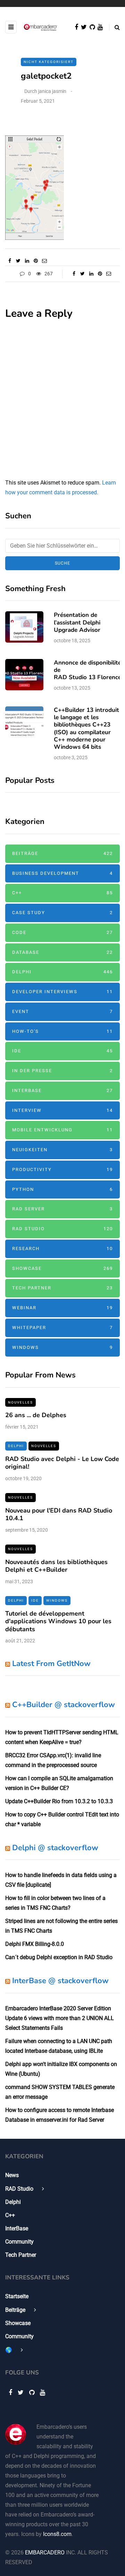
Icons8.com (57, 2534)
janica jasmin (52, 91)
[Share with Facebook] (10, 261)
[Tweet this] (18, 261)
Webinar (62, 1308)
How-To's (62, 1031)
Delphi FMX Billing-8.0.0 (35, 1944)
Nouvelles (20, 1402)
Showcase (62, 1268)
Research (62, 1248)
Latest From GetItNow (51, 1664)
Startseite (17, 2296)
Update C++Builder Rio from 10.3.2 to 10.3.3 (59, 1801)
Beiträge (62, 853)
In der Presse (62, 1071)
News (12, 2175)
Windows (62, 1347)
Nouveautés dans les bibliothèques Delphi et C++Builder (56, 1566)
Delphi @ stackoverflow (55, 1848)
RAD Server (62, 1209)
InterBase (62, 1090)
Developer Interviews (62, 992)
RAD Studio (62, 1229)
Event (62, 1011)
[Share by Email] (44, 261)
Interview (62, 1110)
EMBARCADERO (45, 2553)
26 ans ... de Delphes (36, 1415)
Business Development (62, 873)
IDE (62, 1051)
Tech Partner (62, 1288)
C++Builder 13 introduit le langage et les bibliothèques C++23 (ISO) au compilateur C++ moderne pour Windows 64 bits (86, 728)
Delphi (62, 972)
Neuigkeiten (62, 1150)
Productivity (62, 1169)
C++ (62, 893)
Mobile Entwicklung (62, 1130)
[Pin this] (36, 261)
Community (19, 2242)
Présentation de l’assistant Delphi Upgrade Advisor (77, 622)
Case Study (62, 913)
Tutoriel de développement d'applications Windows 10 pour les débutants (58, 1621)
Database (62, 952)
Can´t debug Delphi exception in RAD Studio (59, 1957)
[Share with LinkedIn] (27, 261)
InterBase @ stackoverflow (60, 1981)
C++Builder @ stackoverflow (64, 1705)
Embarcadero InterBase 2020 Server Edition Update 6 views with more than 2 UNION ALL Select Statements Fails (60, 2018)
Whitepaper (62, 1328)
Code (62, 932)
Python (62, 1189)
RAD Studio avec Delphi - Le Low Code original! (62, 1463)
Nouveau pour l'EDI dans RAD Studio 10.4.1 (59, 1514)
